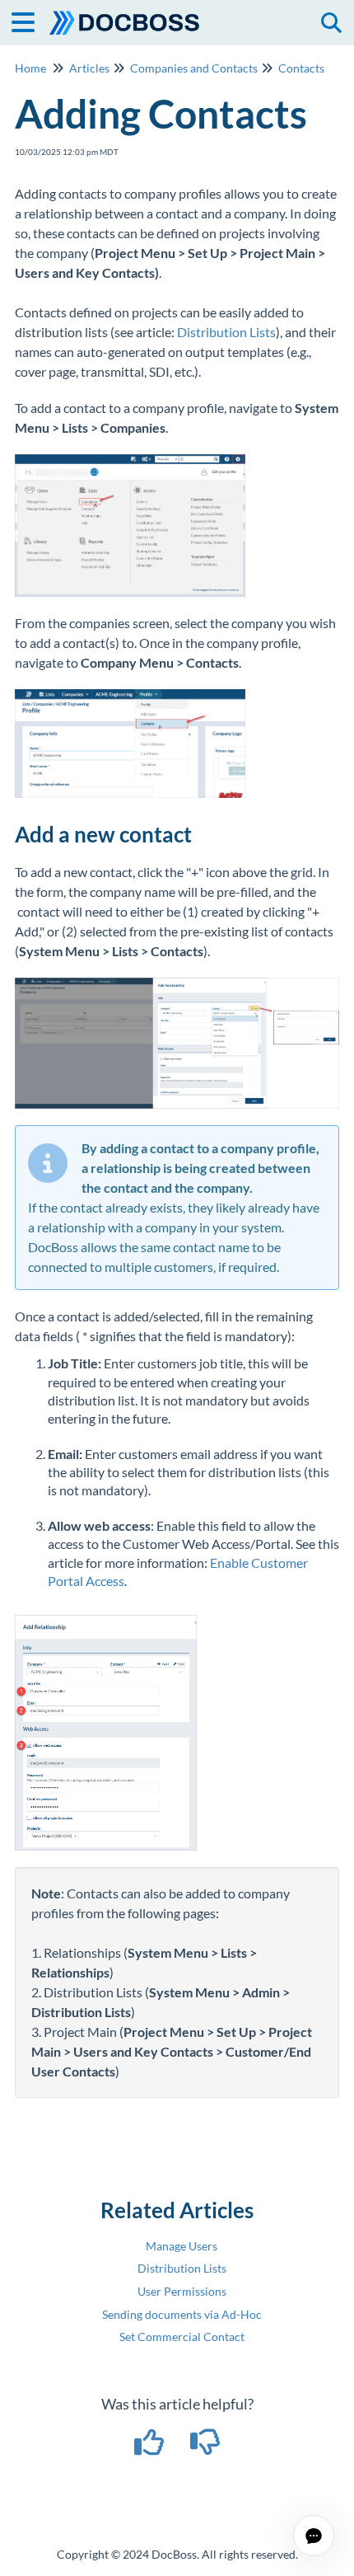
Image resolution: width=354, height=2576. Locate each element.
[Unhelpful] (205, 2447)
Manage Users (182, 2246)
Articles (89, 68)
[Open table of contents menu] (29, 20)
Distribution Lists (226, 332)
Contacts (301, 68)
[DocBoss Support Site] (125, 14)
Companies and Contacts (194, 68)
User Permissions (182, 2291)
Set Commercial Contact (182, 2337)
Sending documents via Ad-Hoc (182, 2314)
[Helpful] (151, 2447)
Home (30, 68)
